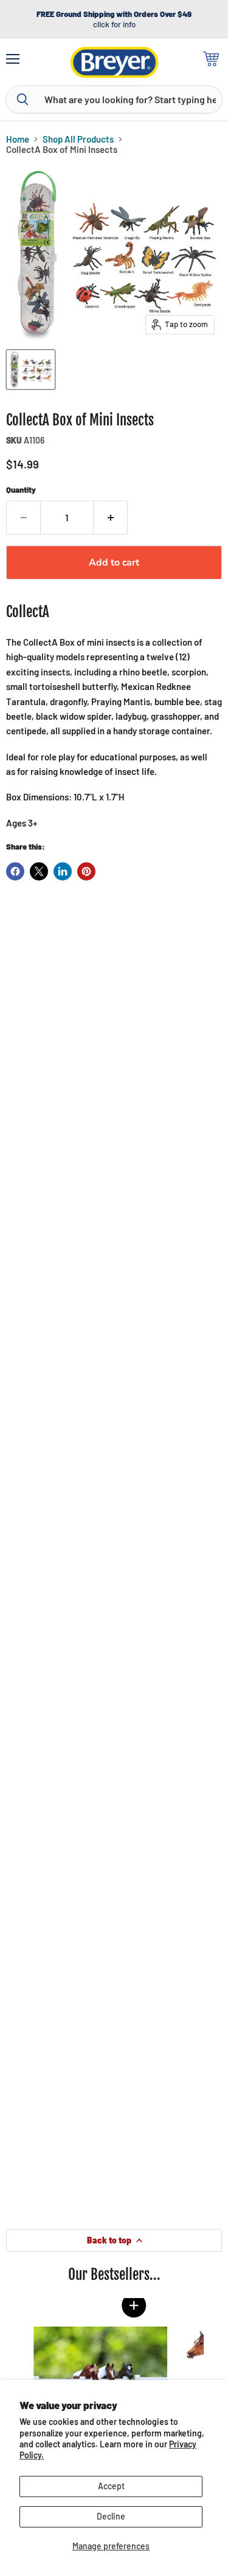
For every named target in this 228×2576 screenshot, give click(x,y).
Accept (111, 2486)
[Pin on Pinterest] (86, 871)
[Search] (22, 100)
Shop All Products (78, 139)
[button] (125, 2305)
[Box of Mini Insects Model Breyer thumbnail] (31, 370)
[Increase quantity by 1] (111, 518)
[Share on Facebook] (15, 871)
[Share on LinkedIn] (63, 871)
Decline (111, 2516)
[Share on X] (39, 871)
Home (18, 139)
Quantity (21, 490)
